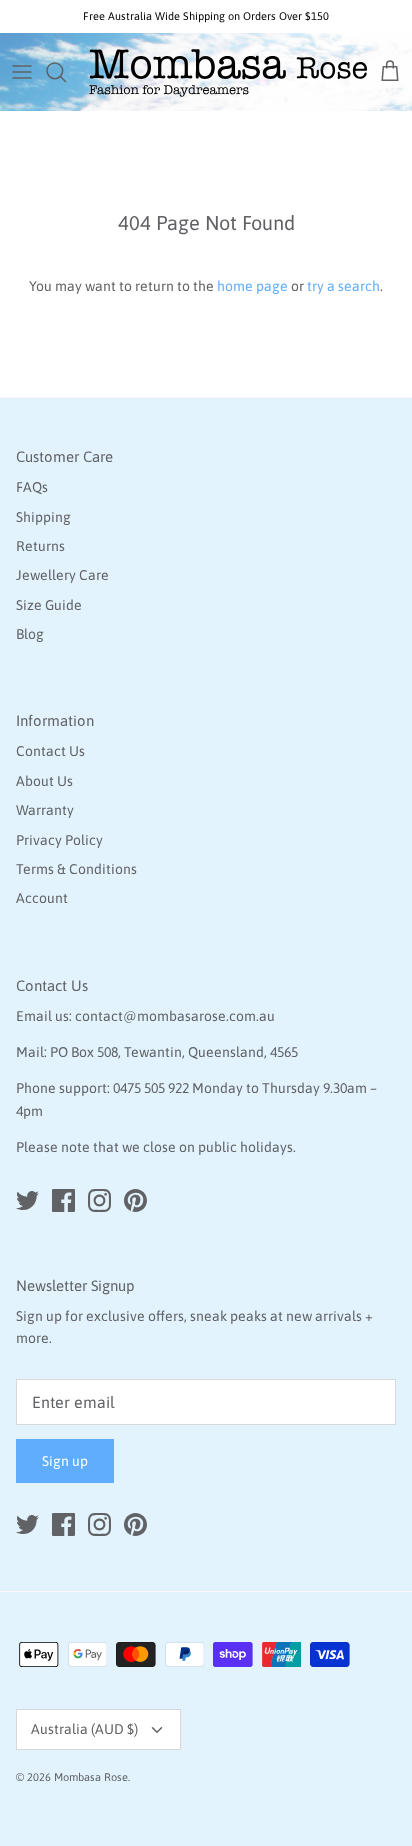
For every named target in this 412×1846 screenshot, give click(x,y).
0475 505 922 (151, 1088)
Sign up (65, 1461)
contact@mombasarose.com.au (175, 1016)
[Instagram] (99, 1200)
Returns (40, 546)
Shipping (43, 517)
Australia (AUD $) (84, 1729)
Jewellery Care (62, 575)
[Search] (66, 72)
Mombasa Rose (91, 1777)
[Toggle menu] (22, 72)
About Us (44, 781)
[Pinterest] (135, 1200)
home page (252, 286)
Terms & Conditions (76, 869)
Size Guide (49, 605)
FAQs (32, 487)
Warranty (45, 810)
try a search (343, 286)
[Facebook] (63, 1200)
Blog (30, 634)
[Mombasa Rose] (228, 72)
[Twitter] (27, 1200)
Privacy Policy (59, 840)
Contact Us (50, 751)
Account (42, 898)
